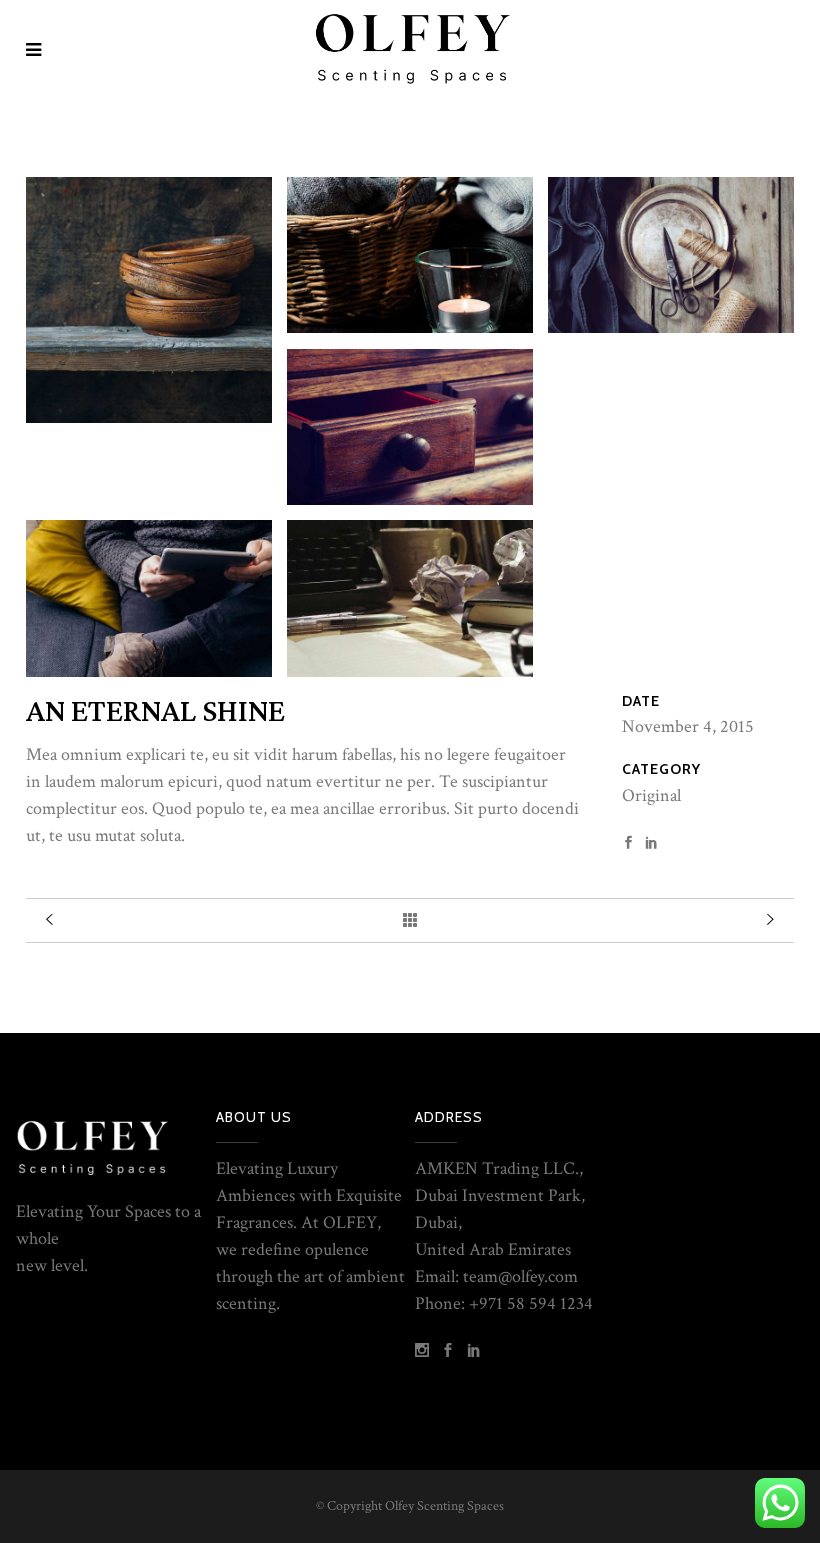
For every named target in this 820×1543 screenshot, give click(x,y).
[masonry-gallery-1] (410, 598)
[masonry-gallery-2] (149, 598)
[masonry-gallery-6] (149, 300)
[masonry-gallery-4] (671, 255)
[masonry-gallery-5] (410, 255)
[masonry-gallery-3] (410, 427)
